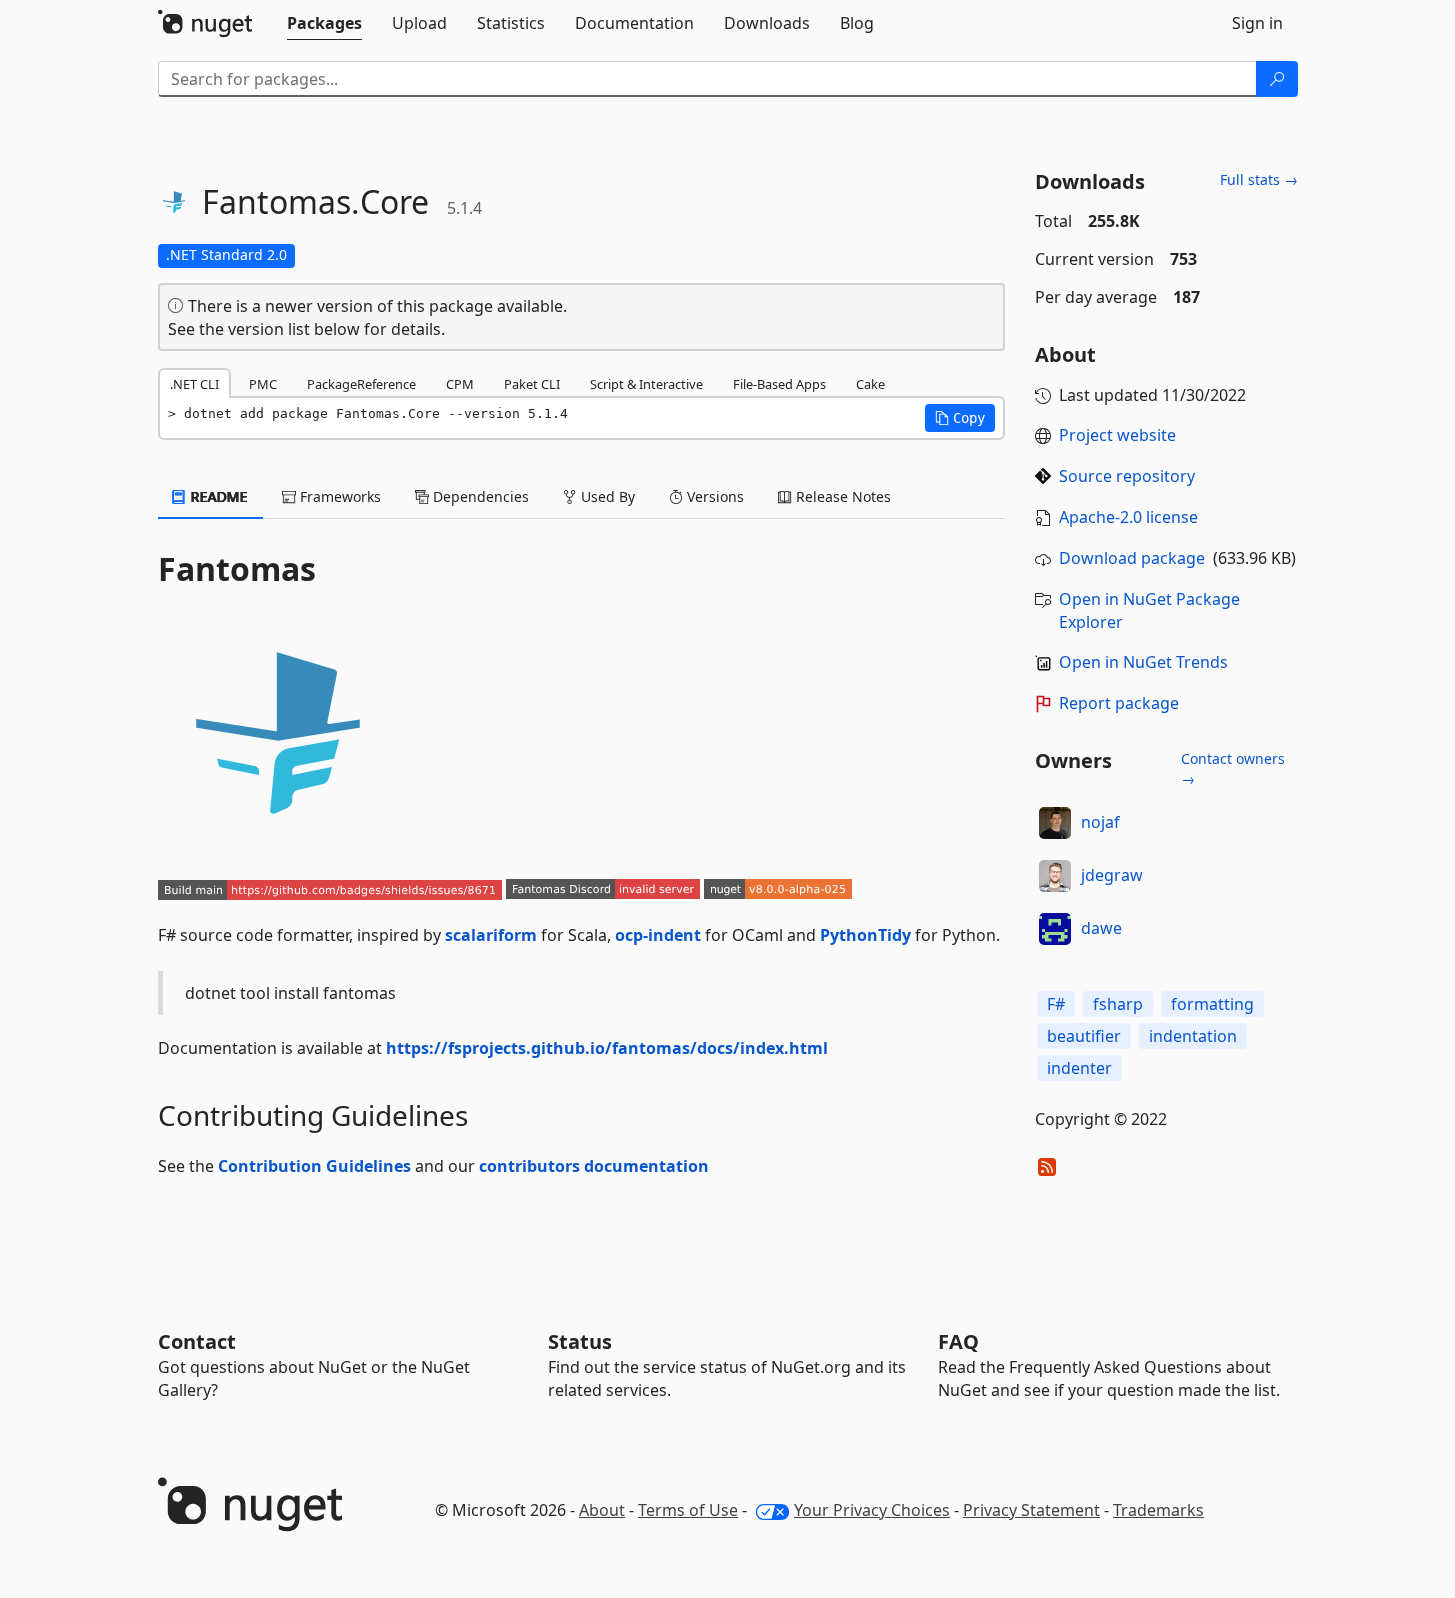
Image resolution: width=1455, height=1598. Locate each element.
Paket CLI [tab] (532, 384)
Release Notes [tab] (841, 496)
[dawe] (1055, 929)
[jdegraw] (1055, 876)
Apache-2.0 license (1128, 517)
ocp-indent (658, 935)
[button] (960, 418)
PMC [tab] (263, 384)
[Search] (1277, 79)
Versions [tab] (713, 496)
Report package (1119, 703)
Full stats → (1259, 179)
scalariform (491, 935)
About (602, 1510)
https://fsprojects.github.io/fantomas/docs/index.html (607, 1048)
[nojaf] (1055, 823)
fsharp (1118, 1004)
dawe (1101, 928)
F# (1056, 1004)
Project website (1117, 435)
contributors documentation (594, 1166)
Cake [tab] (870, 384)
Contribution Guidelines (314, 1166)
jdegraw (1112, 875)
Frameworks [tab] (338, 496)
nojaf (1100, 822)
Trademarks (1158, 1510)
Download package (1132, 558)
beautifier (1084, 1036)
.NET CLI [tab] (194, 384)
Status (580, 1341)
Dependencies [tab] (479, 496)
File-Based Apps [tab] (779, 384)
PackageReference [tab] (361, 384)
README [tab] (217, 496)
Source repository (1127, 476)
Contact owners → (1233, 768)
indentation (1193, 1036)
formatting (1212, 1004)
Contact (197, 1341)
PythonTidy (865, 935)
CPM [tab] (460, 384)
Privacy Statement (1031, 1510)
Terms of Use (688, 1510)
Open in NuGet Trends (1143, 662)
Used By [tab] (606, 496)
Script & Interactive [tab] (646, 384)
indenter (1079, 1068)
